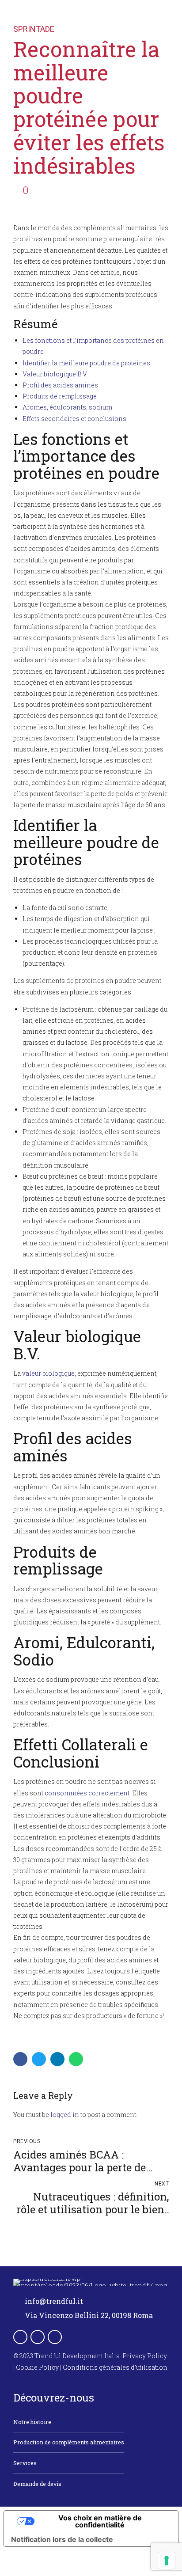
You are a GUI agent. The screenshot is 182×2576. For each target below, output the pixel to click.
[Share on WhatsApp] (76, 2059)
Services (25, 2463)
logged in (65, 2115)
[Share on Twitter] (39, 2059)
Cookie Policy (37, 2367)
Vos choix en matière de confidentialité (100, 2521)
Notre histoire (32, 2422)
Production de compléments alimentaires (69, 2442)
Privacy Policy (145, 2356)
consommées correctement (87, 1793)
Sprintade (34, 29)
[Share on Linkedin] (57, 2059)
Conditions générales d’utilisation (115, 2367)
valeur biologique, (49, 1373)
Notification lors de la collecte (62, 2539)
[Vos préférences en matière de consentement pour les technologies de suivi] (167, 2561)
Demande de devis (37, 2484)
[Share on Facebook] (20, 2059)
